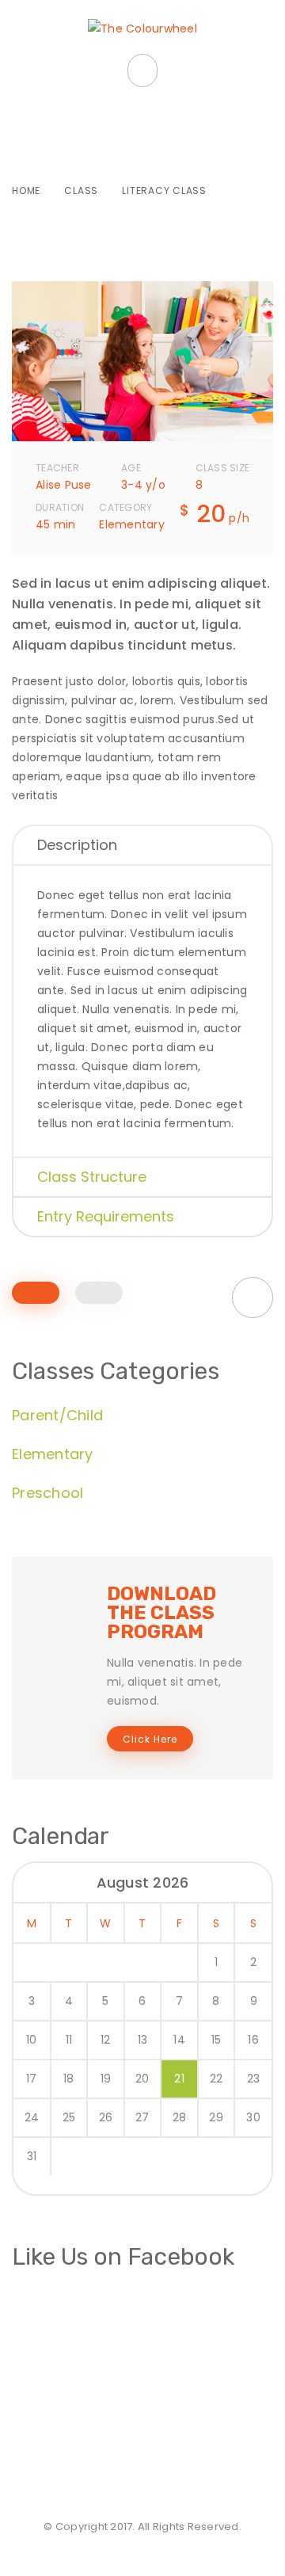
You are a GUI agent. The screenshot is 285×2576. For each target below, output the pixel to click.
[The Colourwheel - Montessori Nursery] (142, 29)
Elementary (53, 1454)
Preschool (47, 1493)
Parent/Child (57, 1415)
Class (81, 191)
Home (26, 191)
